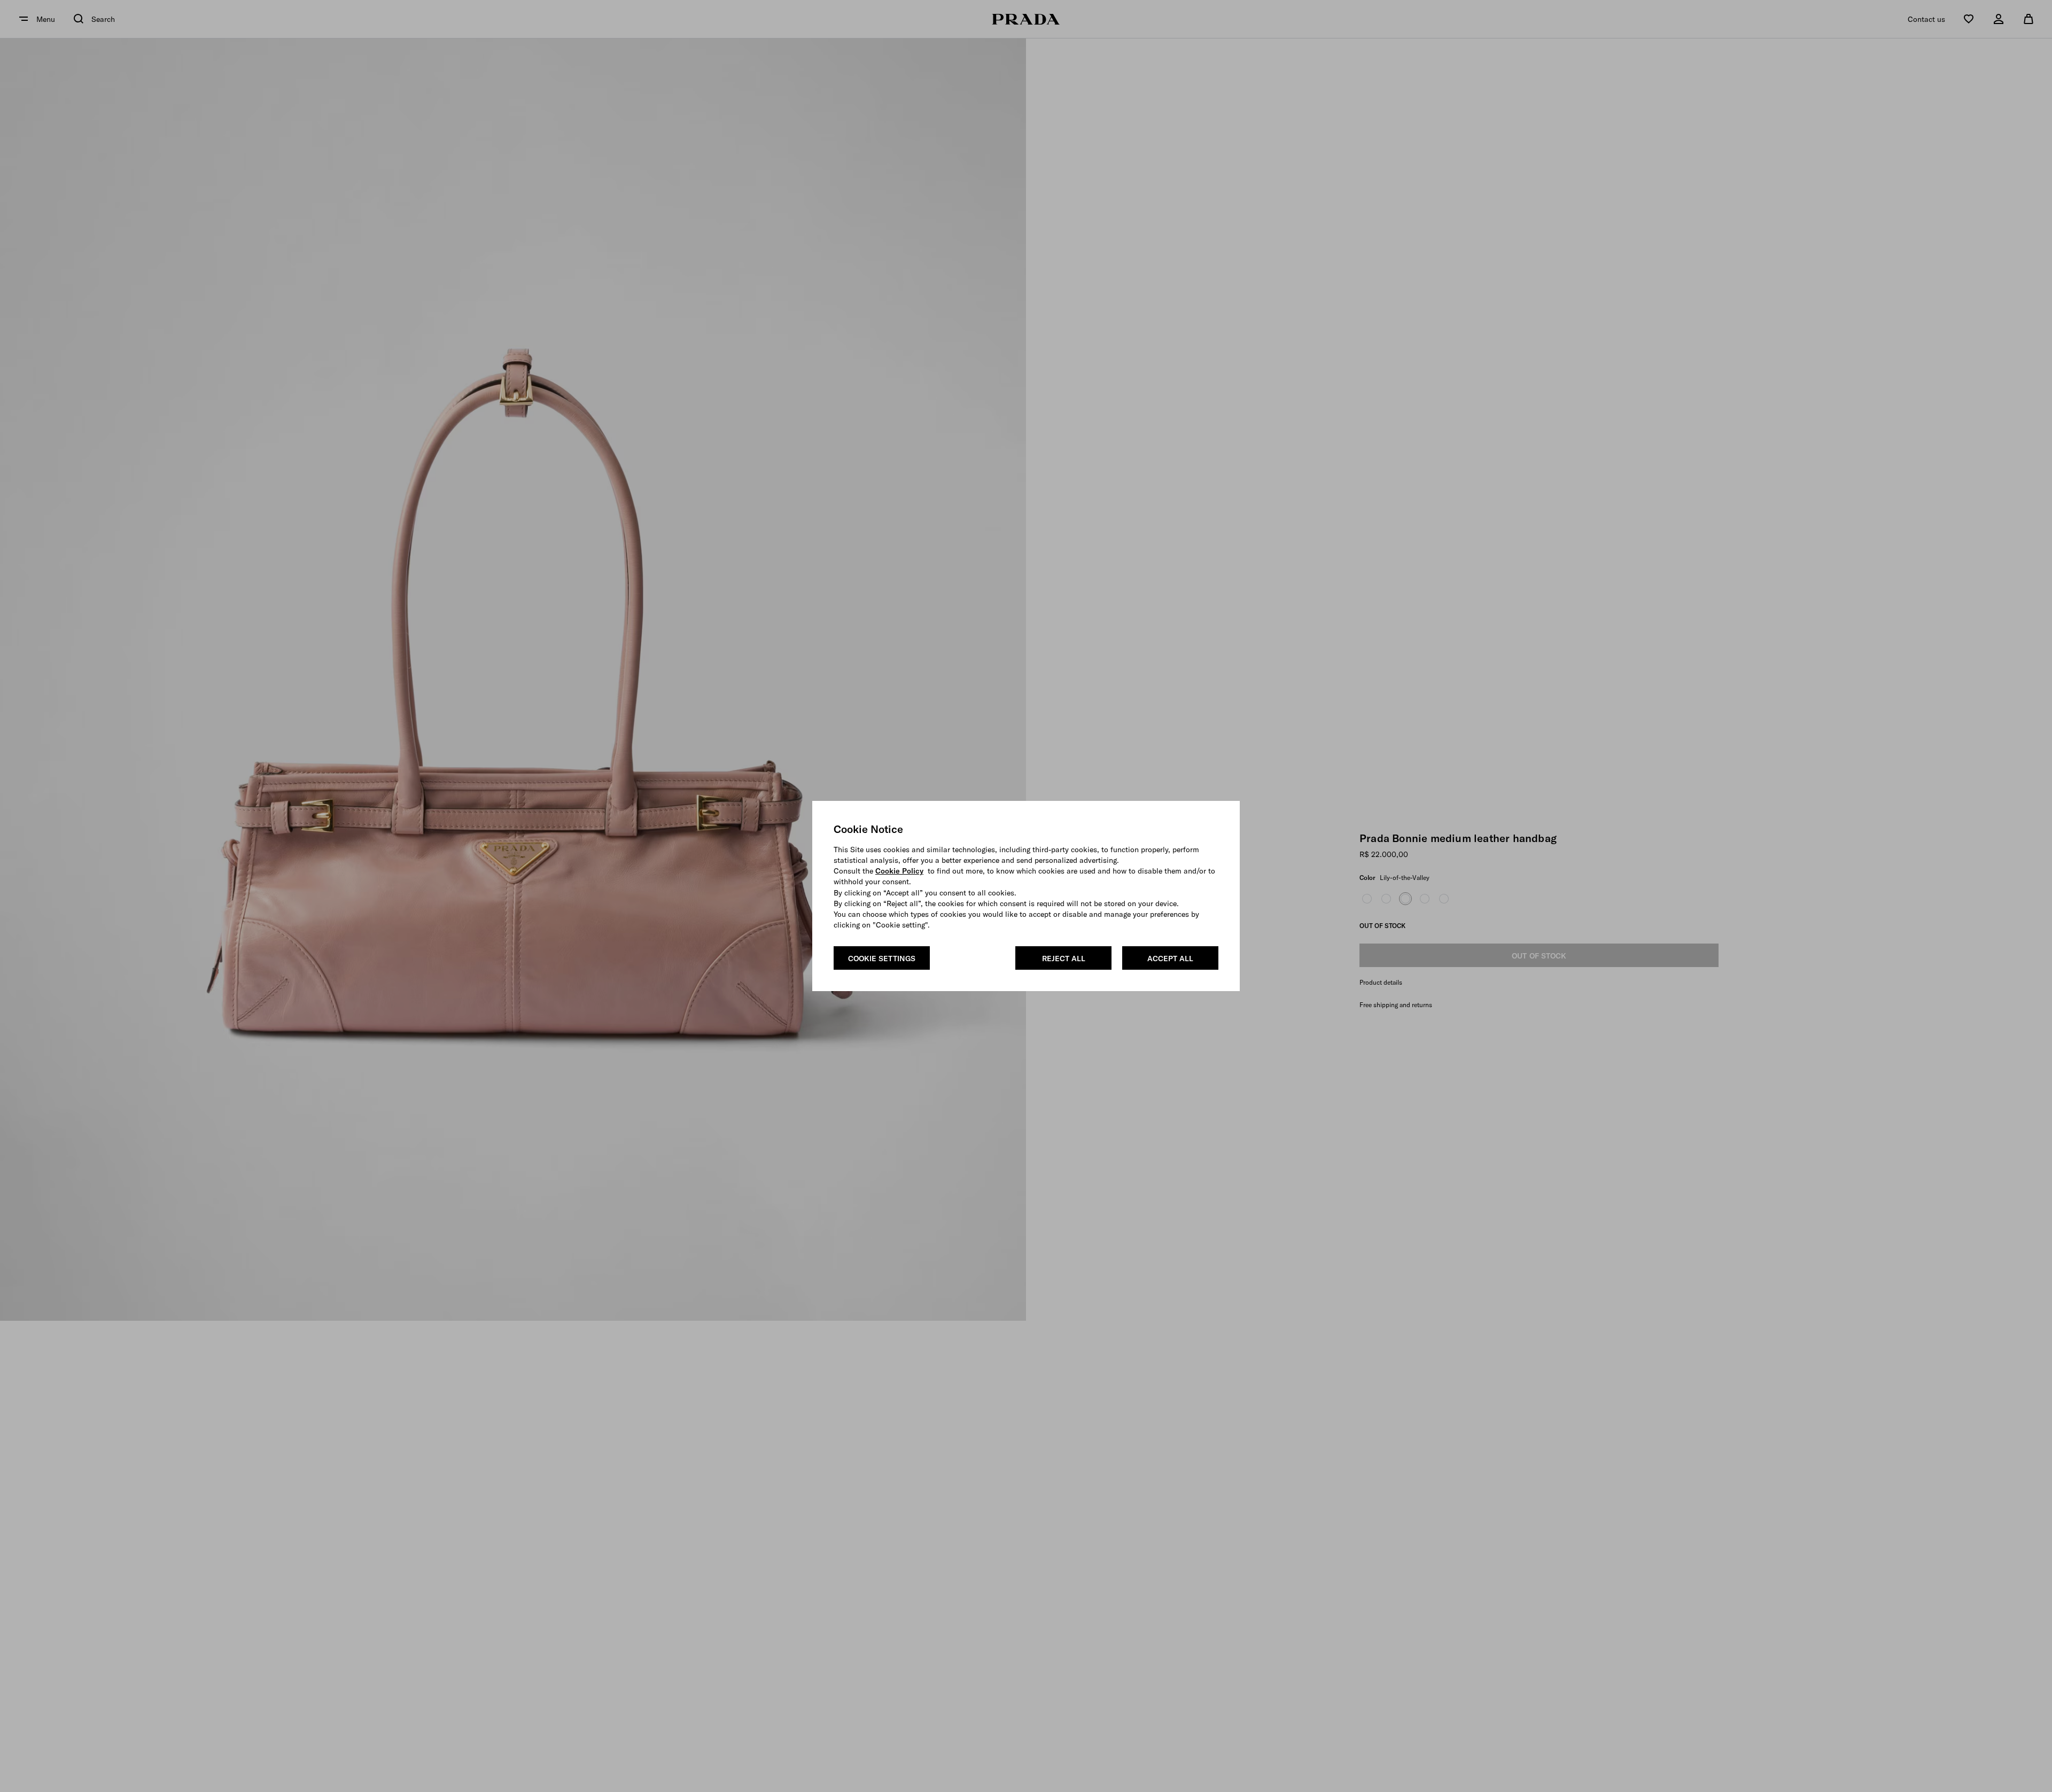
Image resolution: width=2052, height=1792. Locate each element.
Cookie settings (882, 959)
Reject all (1064, 959)
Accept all (1170, 959)
